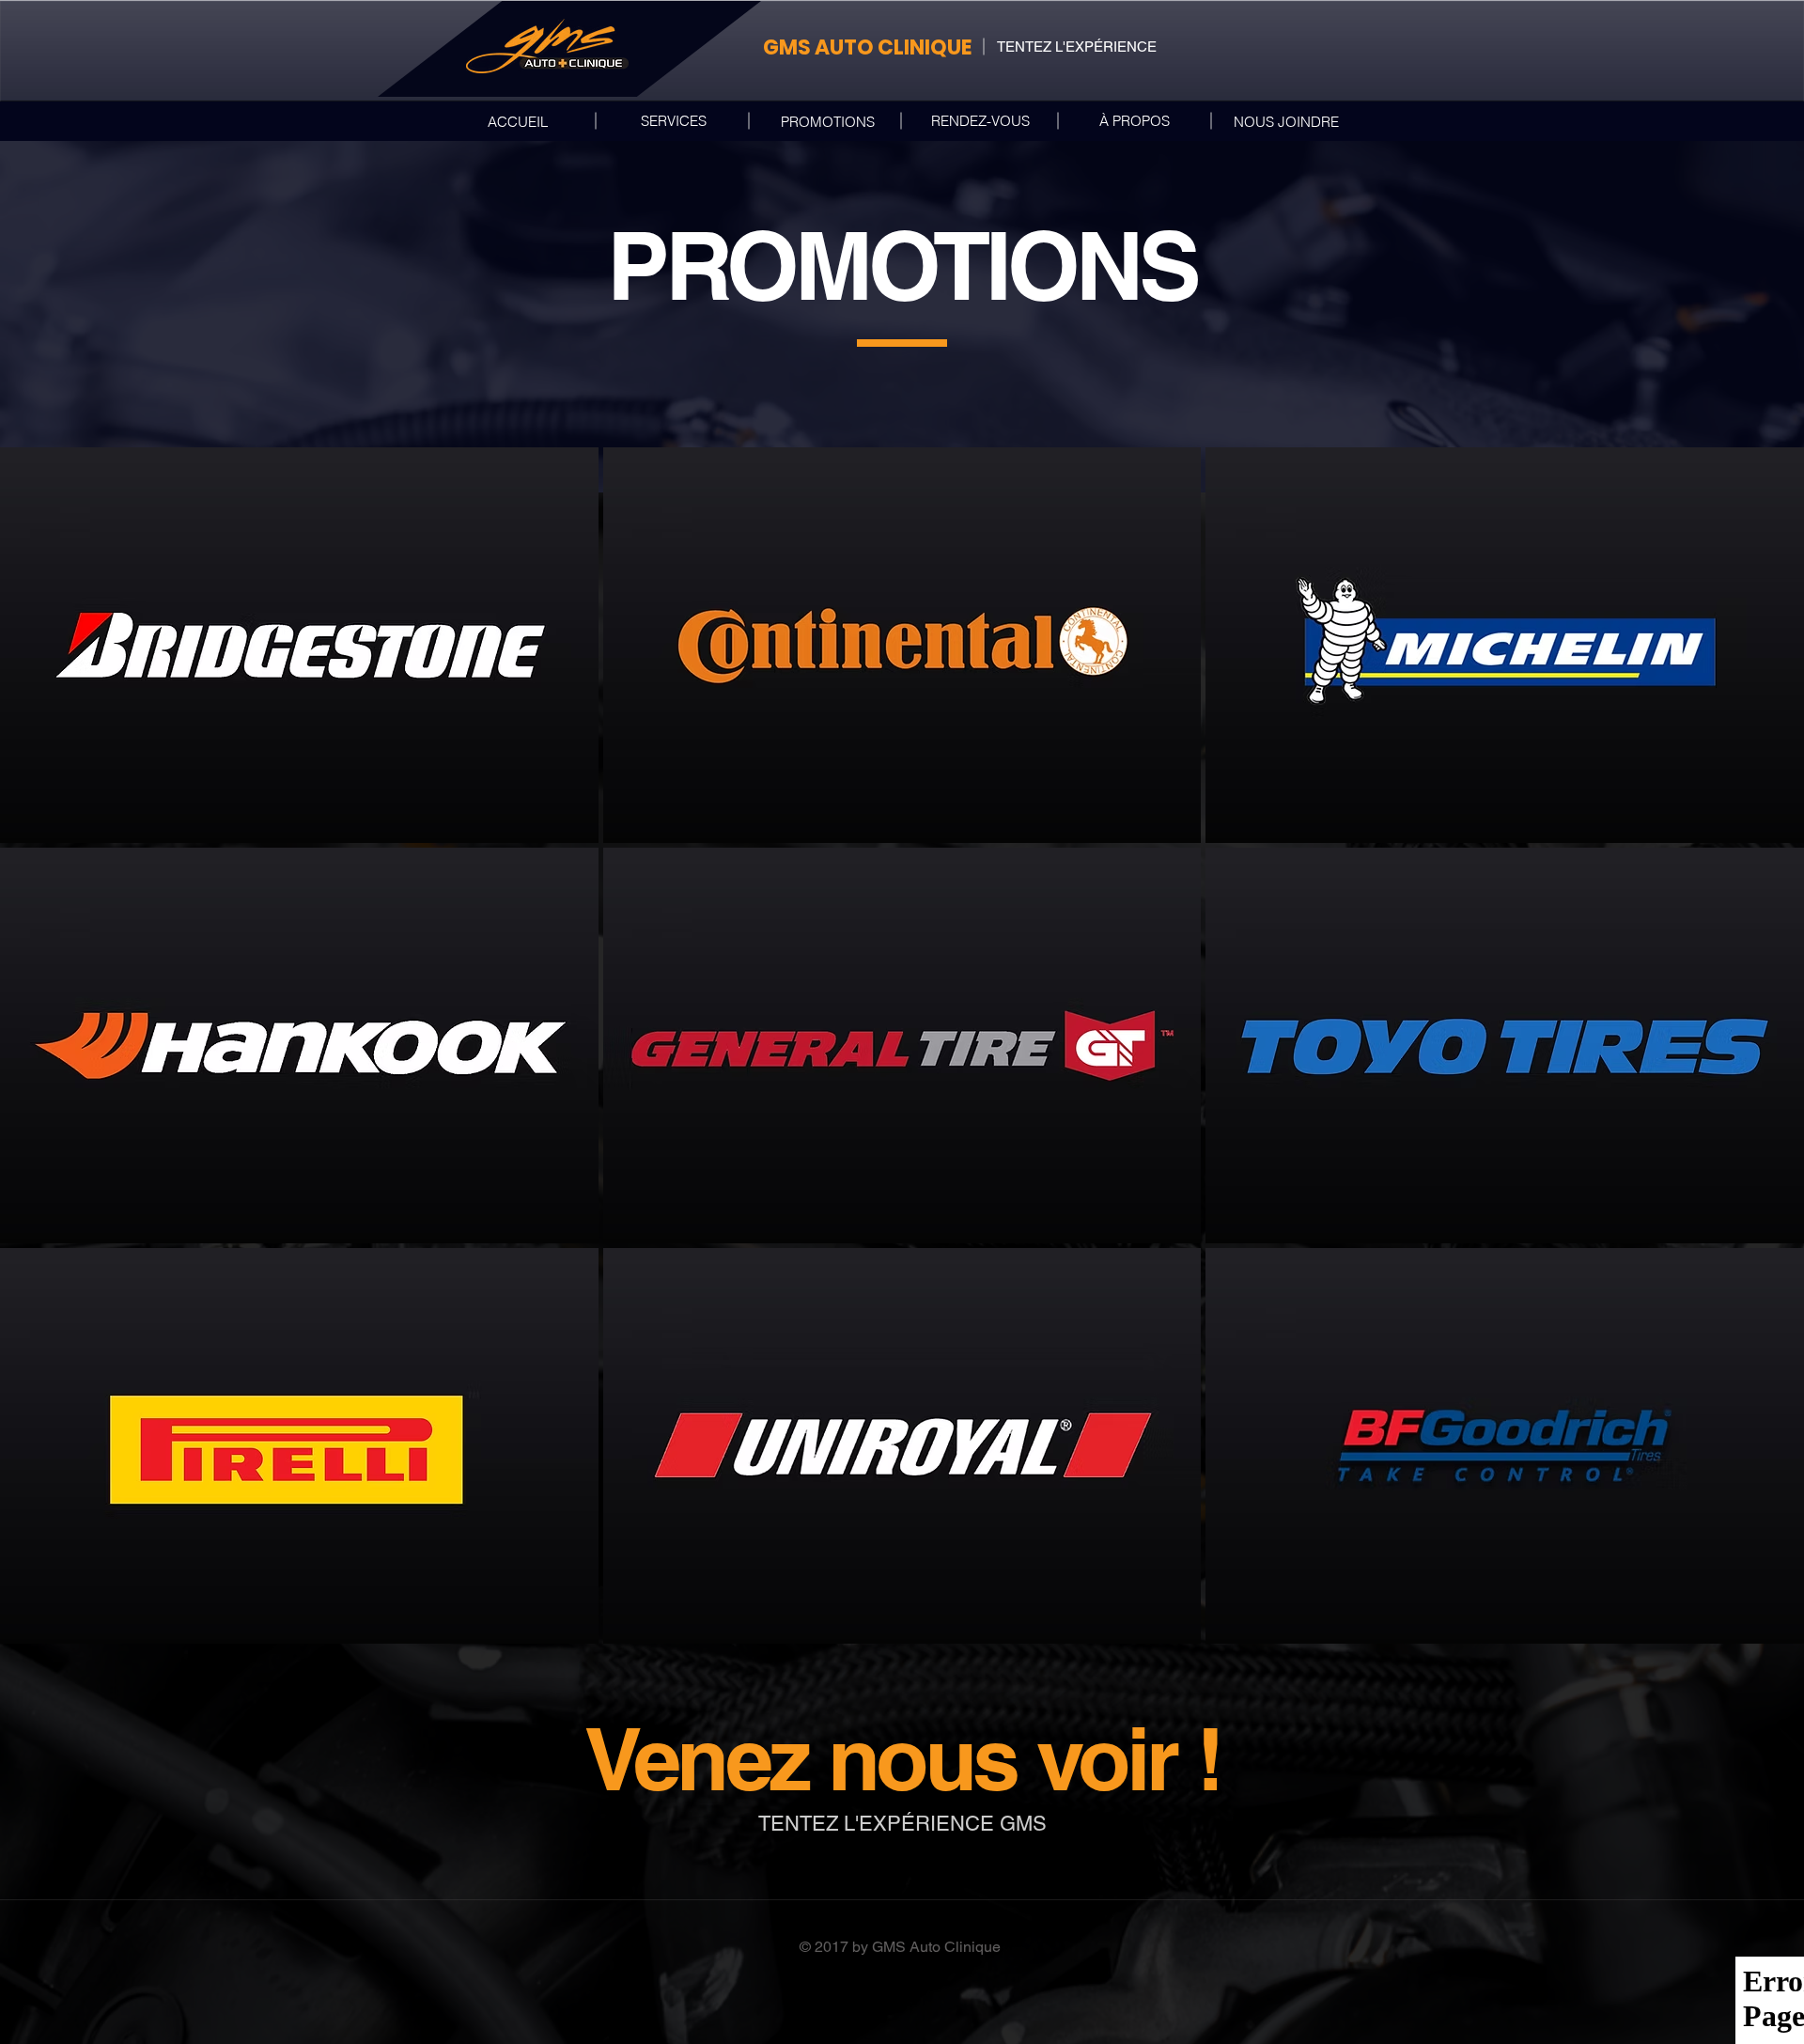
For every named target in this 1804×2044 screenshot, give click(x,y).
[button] (299, 645)
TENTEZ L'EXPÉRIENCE (1077, 47)
